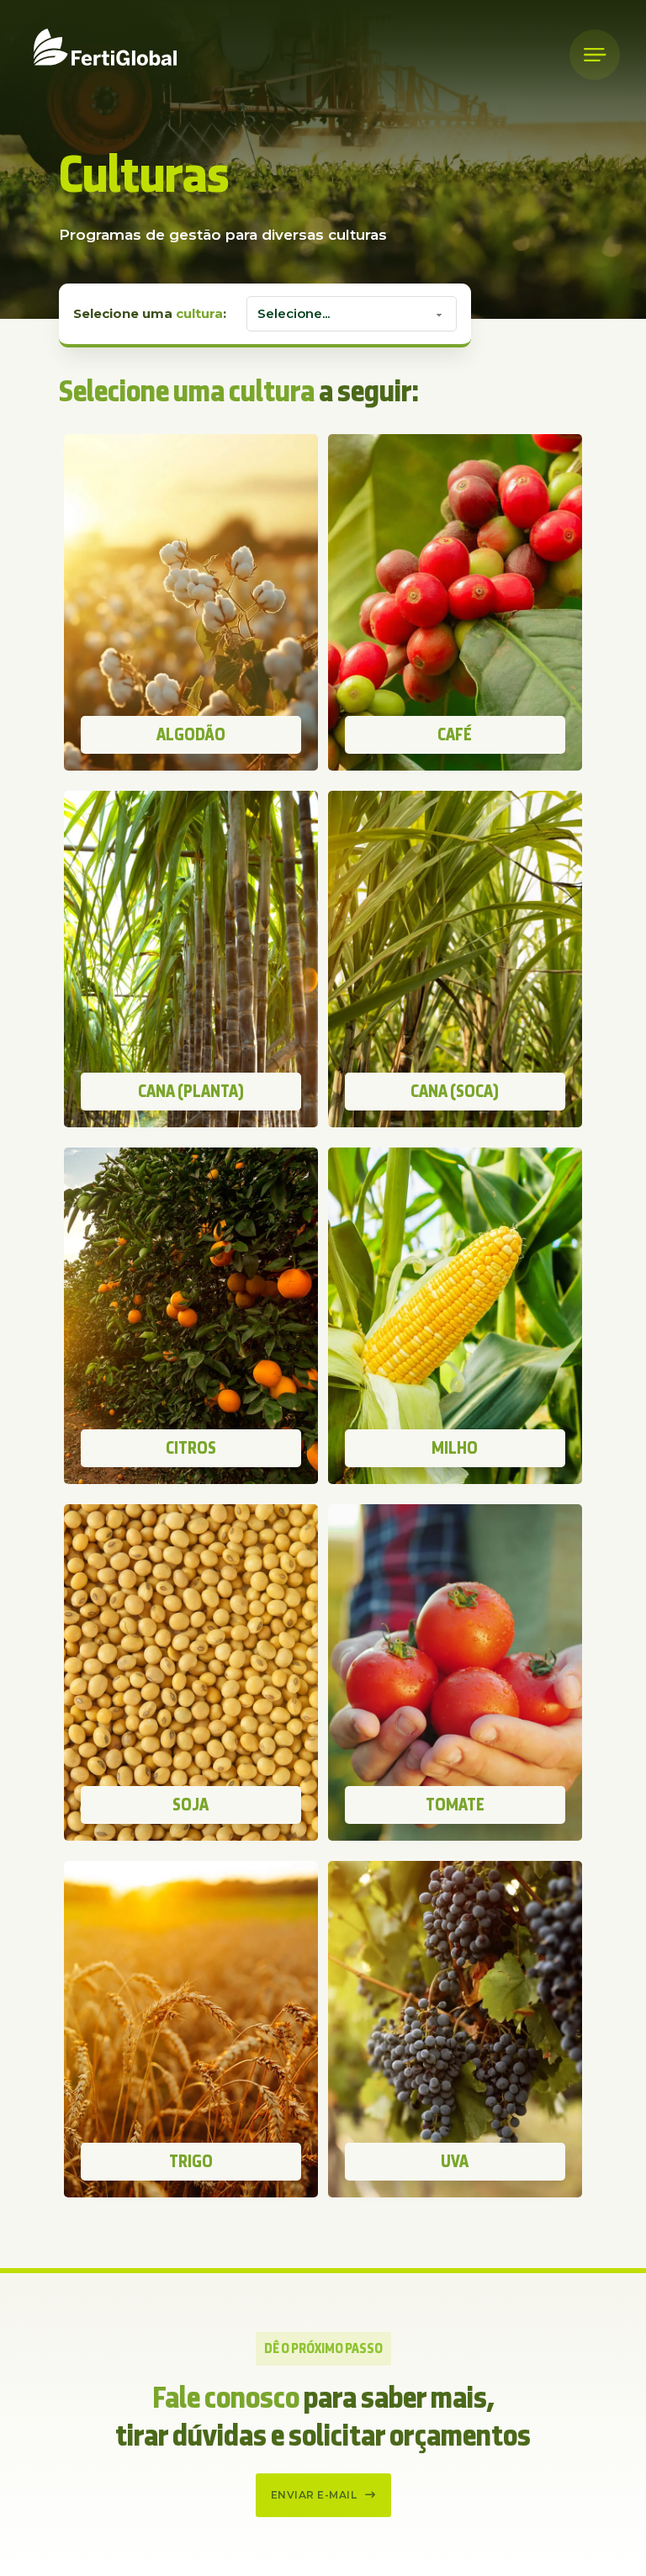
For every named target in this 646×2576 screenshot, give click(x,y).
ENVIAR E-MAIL (314, 2495)
